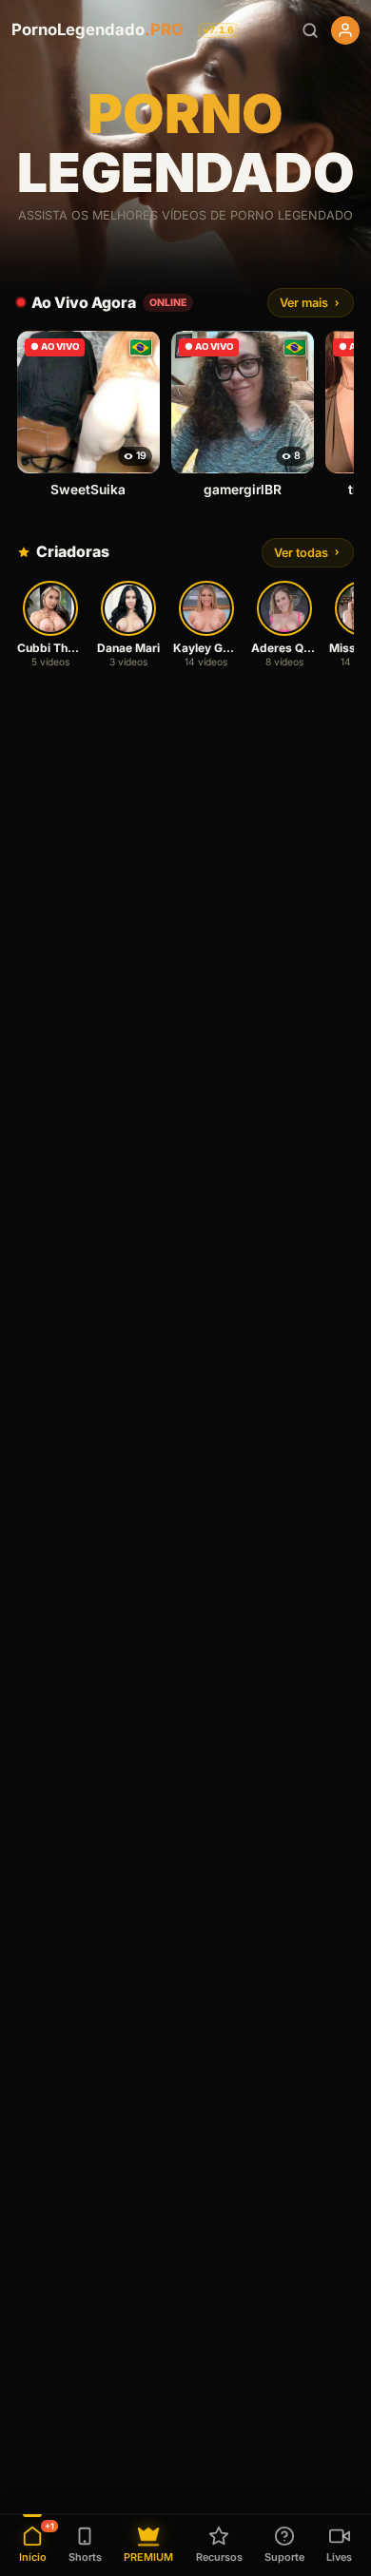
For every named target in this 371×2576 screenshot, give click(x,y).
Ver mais (304, 303)
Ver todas (301, 553)
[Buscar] (310, 30)
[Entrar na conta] (345, 30)
